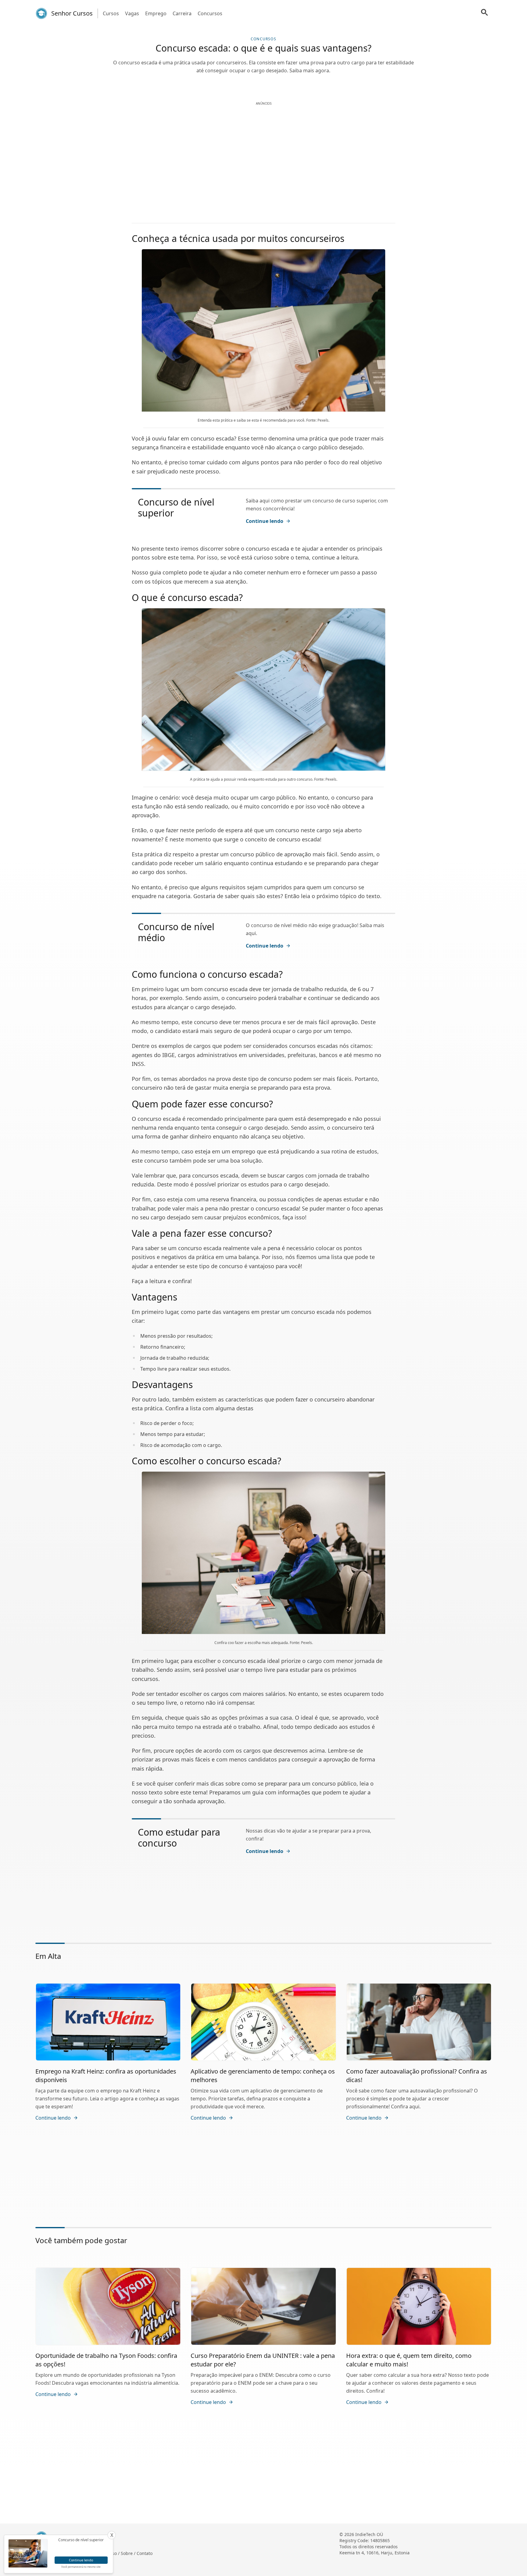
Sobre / (129, 2553)
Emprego (156, 13)
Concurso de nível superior (176, 507)
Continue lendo (265, 521)
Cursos (111, 13)
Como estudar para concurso (179, 1838)
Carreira (182, 13)
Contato (145, 2553)
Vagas (132, 13)
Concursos (210, 13)
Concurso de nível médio (176, 932)
